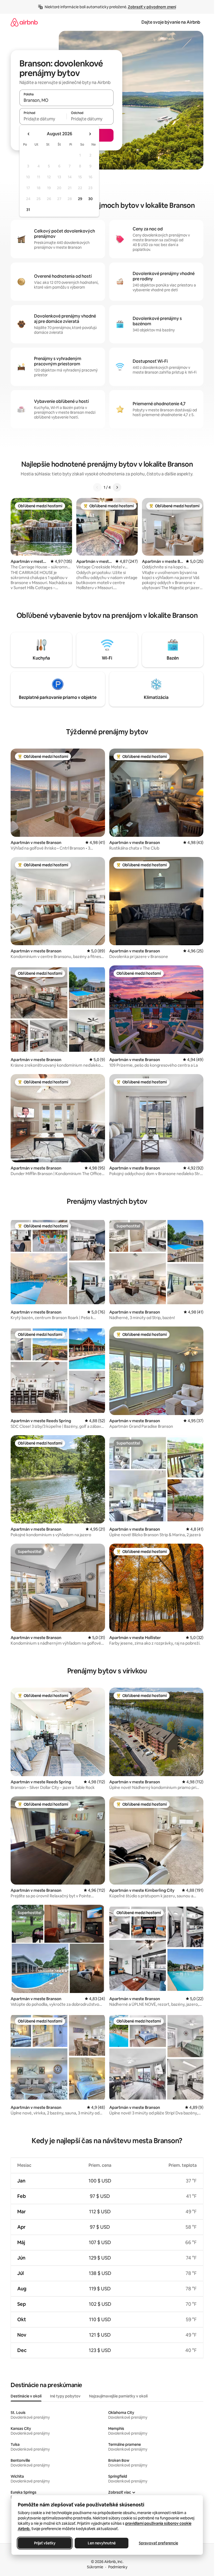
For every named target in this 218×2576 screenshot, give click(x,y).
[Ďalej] (117, 487)
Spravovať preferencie (158, 2543)
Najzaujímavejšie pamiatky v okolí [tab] (118, 2396)
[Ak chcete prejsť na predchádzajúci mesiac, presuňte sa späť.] (29, 134)
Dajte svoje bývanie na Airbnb (171, 22)
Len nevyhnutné (101, 2543)
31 (28, 210)
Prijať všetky (45, 2543)
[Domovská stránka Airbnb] (24, 22)
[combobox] (66, 100)
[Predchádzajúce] (97, 487)
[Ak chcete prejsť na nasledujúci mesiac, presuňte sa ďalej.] (90, 134)
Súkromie (95, 2567)
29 (80, 199)
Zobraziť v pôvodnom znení (152, 7)
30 (91, 199)
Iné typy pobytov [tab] (65, 2396)
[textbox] (43, 119)
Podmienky (118, 2567)
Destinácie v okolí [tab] (26, 2396)
